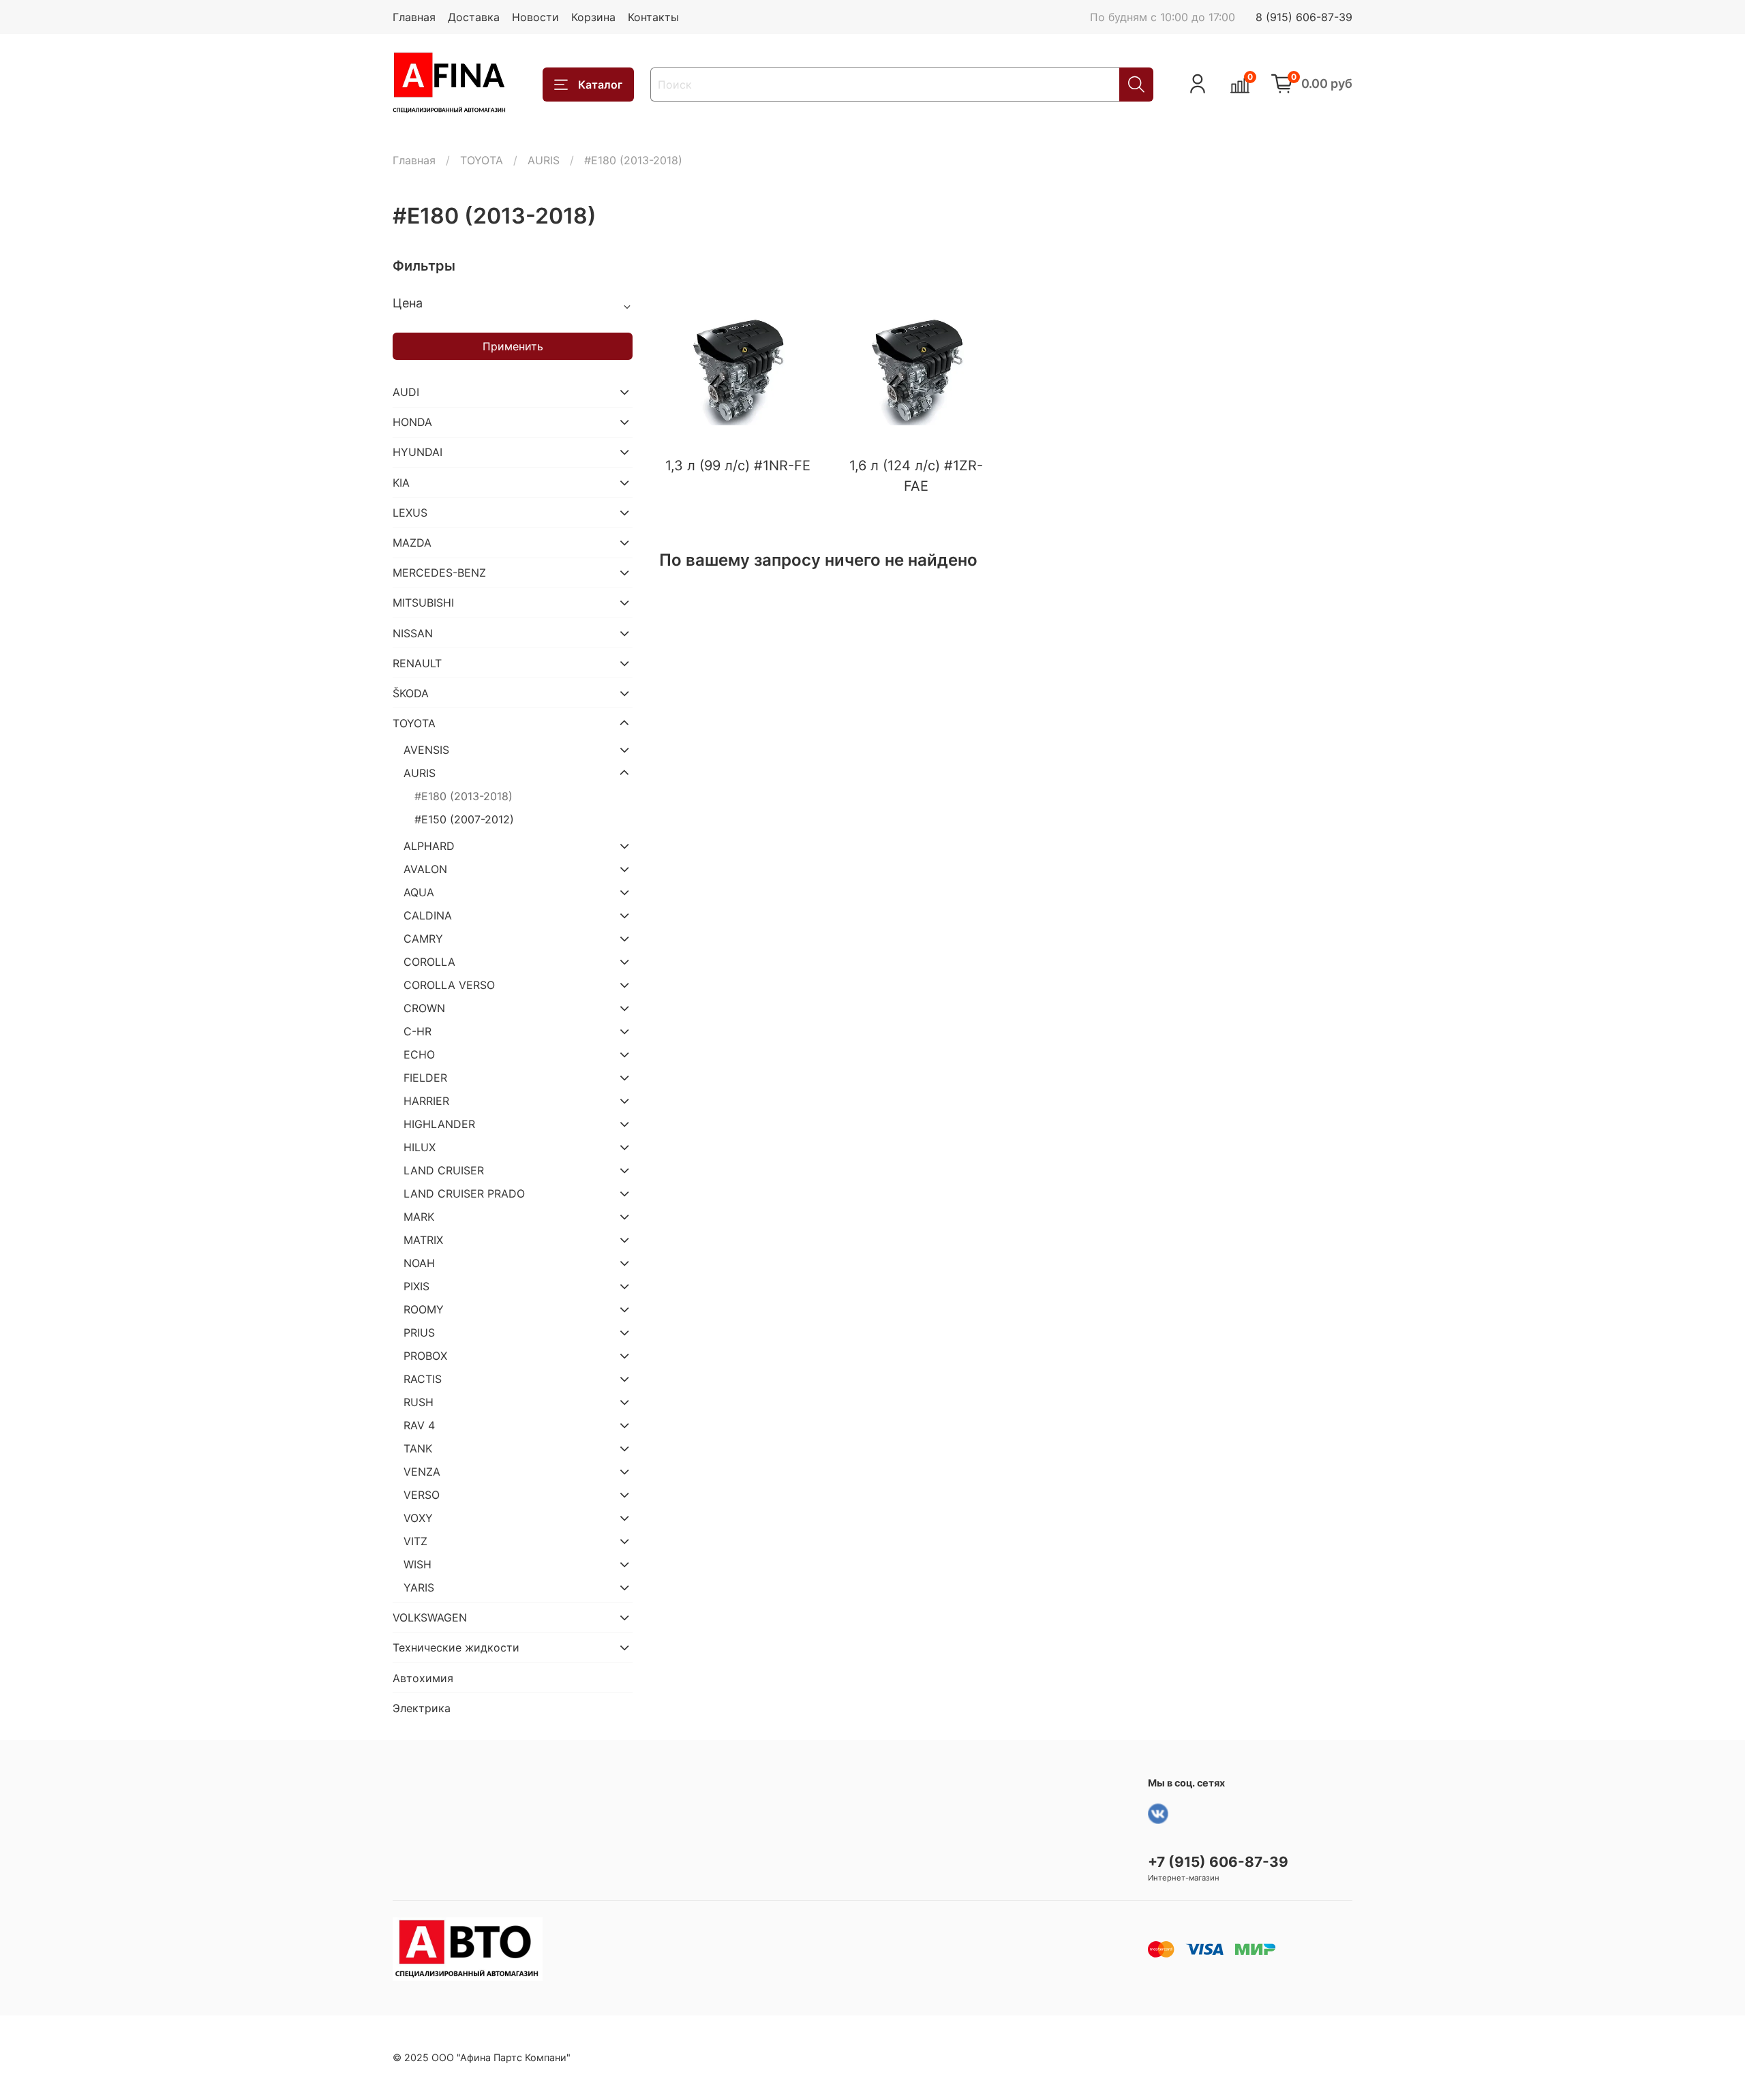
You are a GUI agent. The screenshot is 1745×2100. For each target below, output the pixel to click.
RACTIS (423, 1379)
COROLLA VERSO (449, 985)
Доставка (474, 17)
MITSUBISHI (423, 603)
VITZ (415, 1541)
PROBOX (425, 1356)
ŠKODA (411, 693)
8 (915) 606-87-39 (1304, 17)
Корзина (593, 17)
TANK (418, 1448)
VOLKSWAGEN (430, 1617)
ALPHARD (429, 846)
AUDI (406, 392)
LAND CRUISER (444, 1170)
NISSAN (413, 633)
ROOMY (424, 1309)
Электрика (422, 1708)
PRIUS (419, 1333)
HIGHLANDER (439, 1124)
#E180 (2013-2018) (464, 796)
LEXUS (410, 513)
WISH (418, 1564)
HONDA (412, 422)
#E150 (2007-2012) (464, 819)
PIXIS (416, 1286)
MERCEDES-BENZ (439, 573)
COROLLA (429, 962)
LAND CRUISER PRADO (464, 1193)
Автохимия (423, 1678)
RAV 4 (419, 1425)
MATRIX (423, 1240)
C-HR (418, 1031)
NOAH (419, 1263)
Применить (513, 346)
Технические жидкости (456, 1647)
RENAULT (417, 663)
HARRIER (426, 1101)
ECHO (419, 1054)
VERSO (422, 1495)
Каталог (600, 85)
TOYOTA (482, 160)
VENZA (422, 1472)
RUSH (419, 1402)
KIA (401, 483)
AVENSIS (426, 750)
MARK (419, 1217)
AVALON (425, 869)
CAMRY (423, 939)
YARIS (419, 1587)
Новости (535, 17)
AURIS (544, 160)
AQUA (419, 892)
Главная (414, 17)
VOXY (418, 1518)
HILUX (420, 1147)
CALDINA (428, 915)
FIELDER (425, 1078)
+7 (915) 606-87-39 (1218, 1862)
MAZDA (412, 543)
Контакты (653, 17)
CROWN (424, 1008)
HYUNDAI (418, 452)
